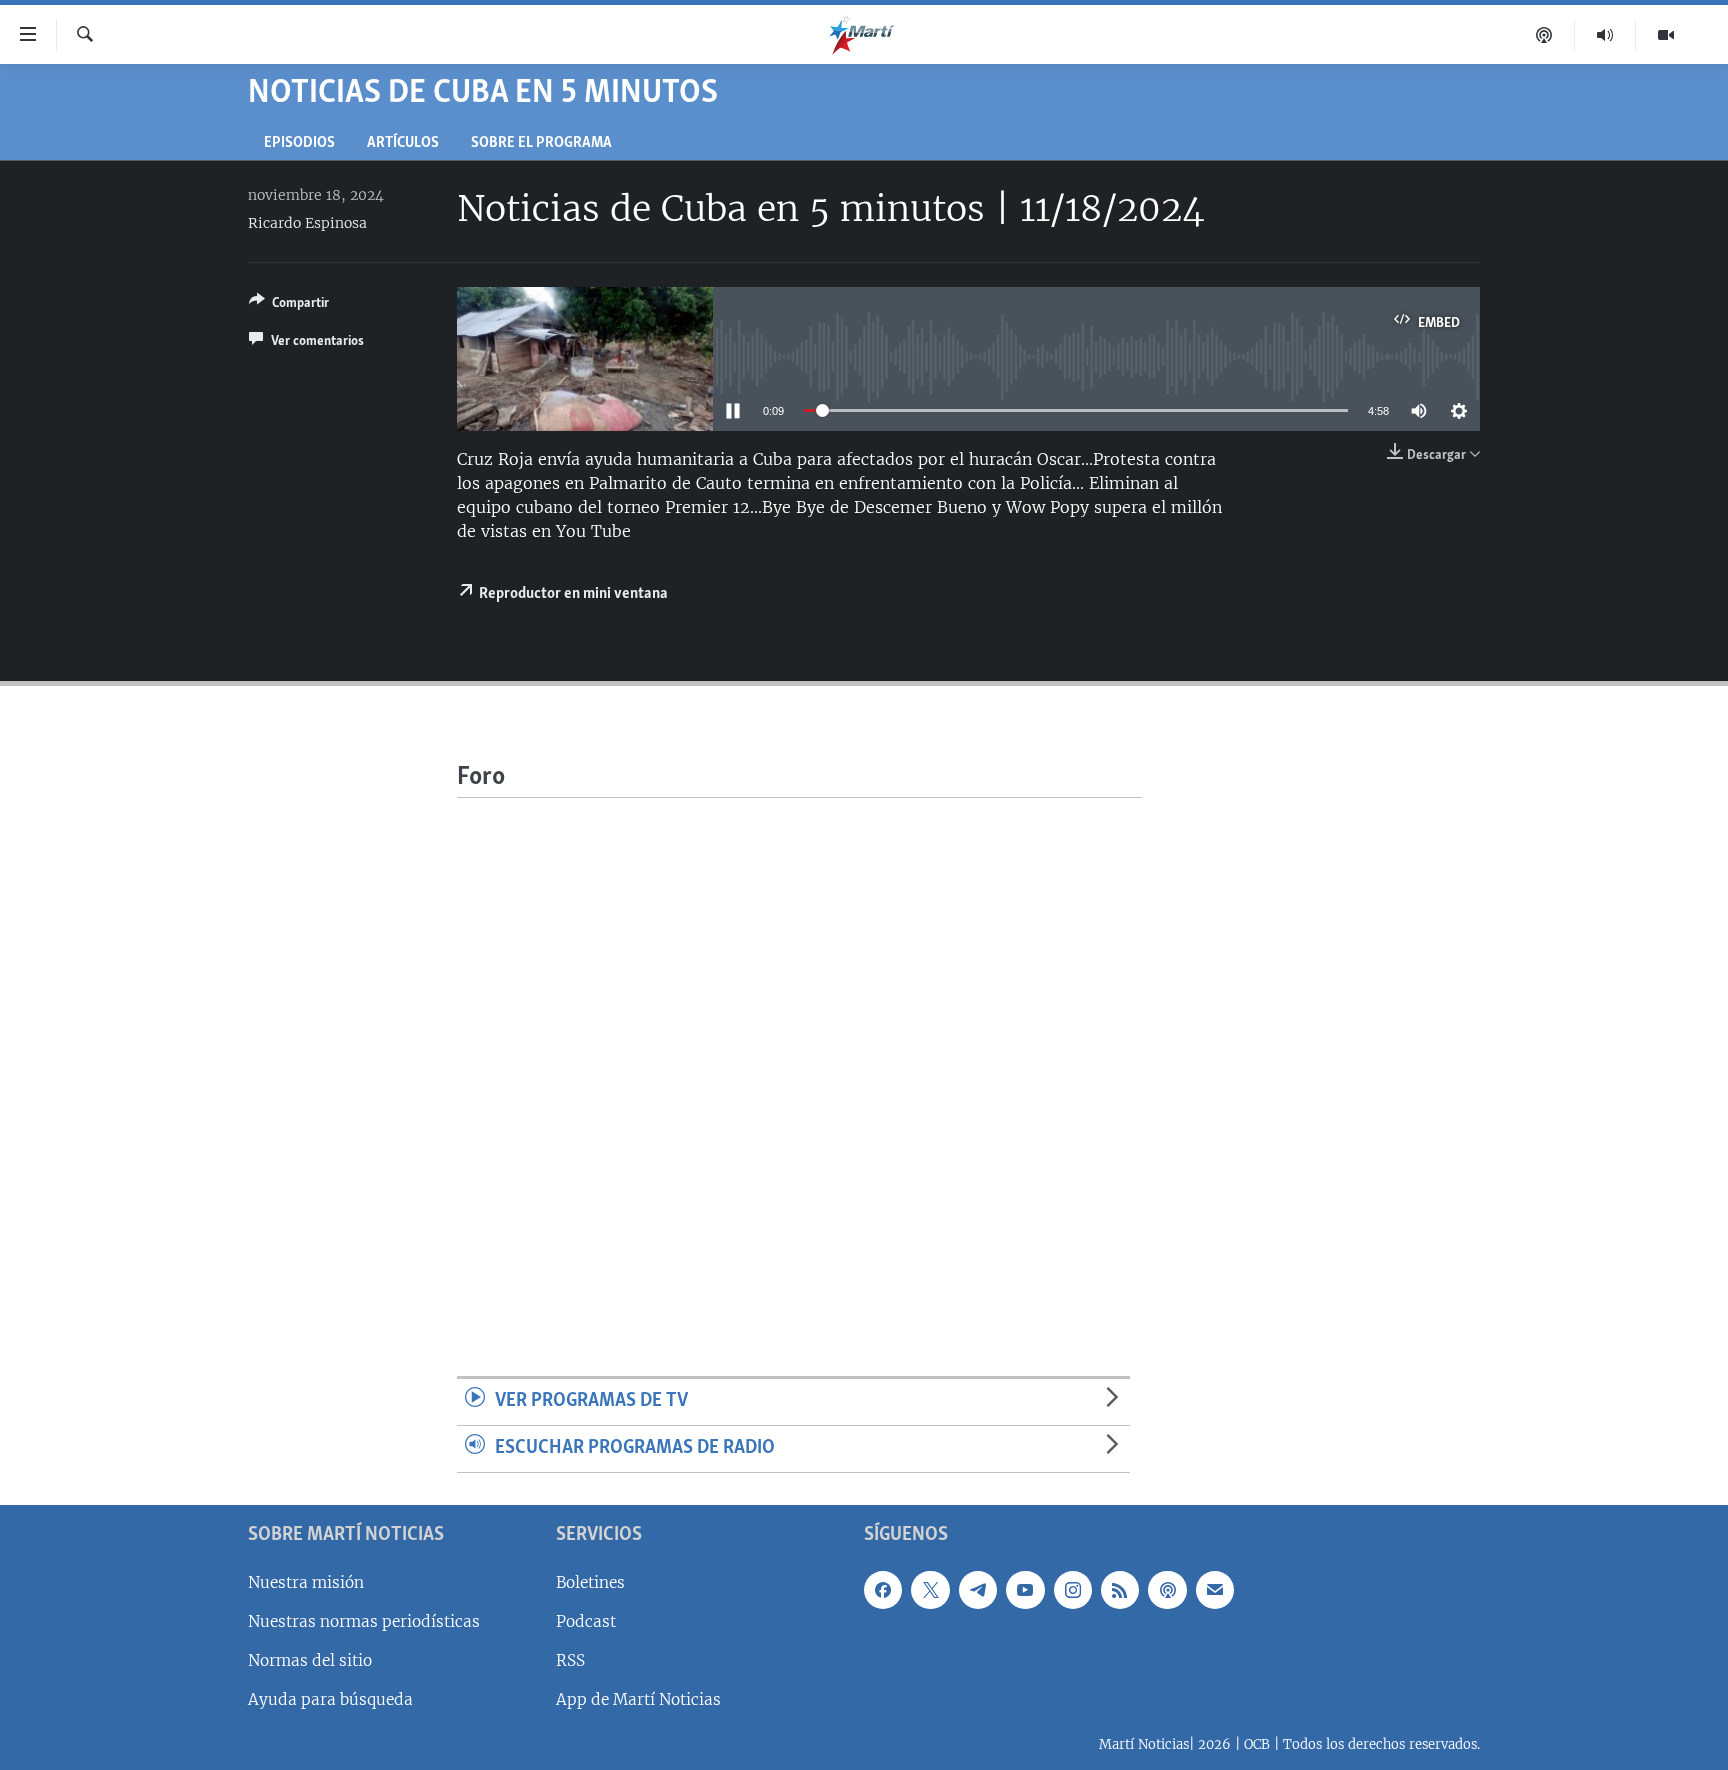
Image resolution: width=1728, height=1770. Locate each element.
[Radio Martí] (1605, 35)
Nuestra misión (306, 1581)
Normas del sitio (310, 1660)
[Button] (289, 306)
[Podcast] (1544, 35)
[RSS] (1120, 1589)
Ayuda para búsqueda (330, 1699)
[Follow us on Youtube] (1025, 1589)
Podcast (586, 1620)
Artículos (403, 143)
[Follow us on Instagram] (1073, 1589)
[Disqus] (799, 1048)
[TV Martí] (1666, 35)
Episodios (299, 143)
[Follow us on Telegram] (978, 1589)
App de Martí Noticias (638, 1699)
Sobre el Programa (541, 143)
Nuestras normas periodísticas (364, 1620)
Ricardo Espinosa (307, 223)
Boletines (590, 1581)
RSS (570, 1660)
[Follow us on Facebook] (883, 1589)
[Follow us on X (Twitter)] (930, 1589)
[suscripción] (1215, 1589)
